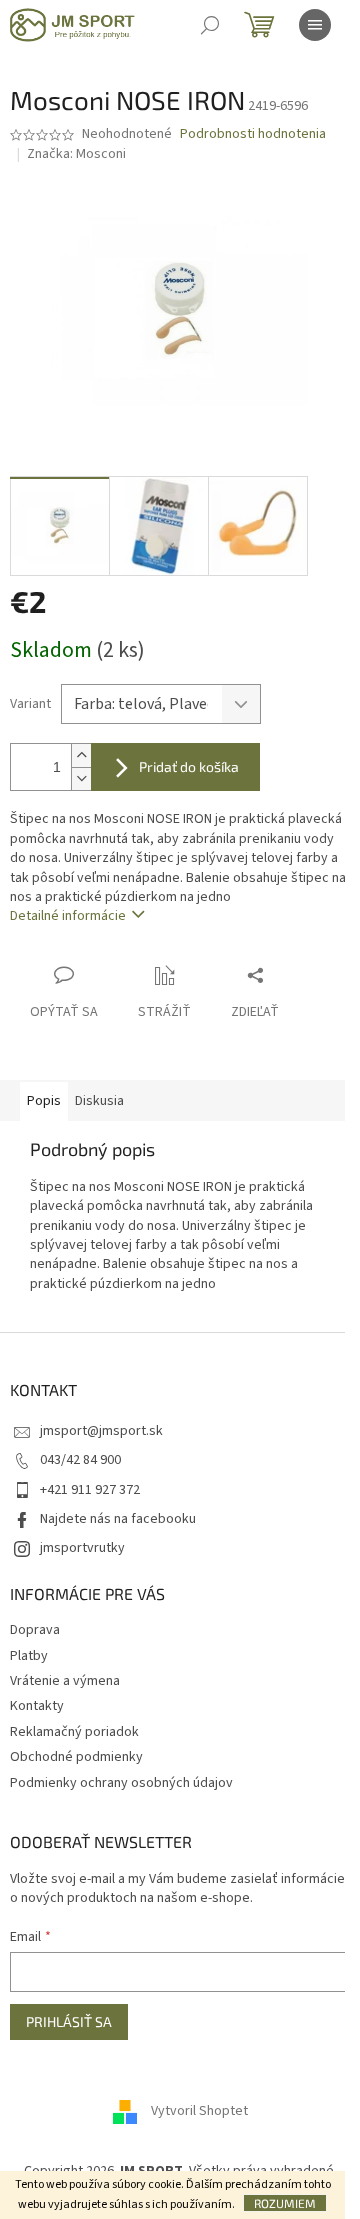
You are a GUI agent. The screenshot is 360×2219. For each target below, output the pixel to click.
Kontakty (37, 1706)
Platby (29, 1656)
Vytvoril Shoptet (199, 2111)
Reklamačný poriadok (74, 1732)
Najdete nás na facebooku (118, 1519)
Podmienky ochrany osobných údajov (121, 1783)
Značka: (76, 154)
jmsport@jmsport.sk (101, 1431)
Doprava (35, 1630)
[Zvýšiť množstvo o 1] (81, 755)
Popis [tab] (44, 1101)
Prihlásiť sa (69, 2021)
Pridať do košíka (189, 766)
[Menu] (315, 25)
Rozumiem (285, 2203)
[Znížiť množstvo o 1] (81, 778)
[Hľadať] (210, 25)
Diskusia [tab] (99, 1101)
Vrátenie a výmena (65, 1681)
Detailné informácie (68, 916)
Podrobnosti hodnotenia (253, 134)
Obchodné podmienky (76, 1757)
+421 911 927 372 (90, 1490)
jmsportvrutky (82, 1548)
